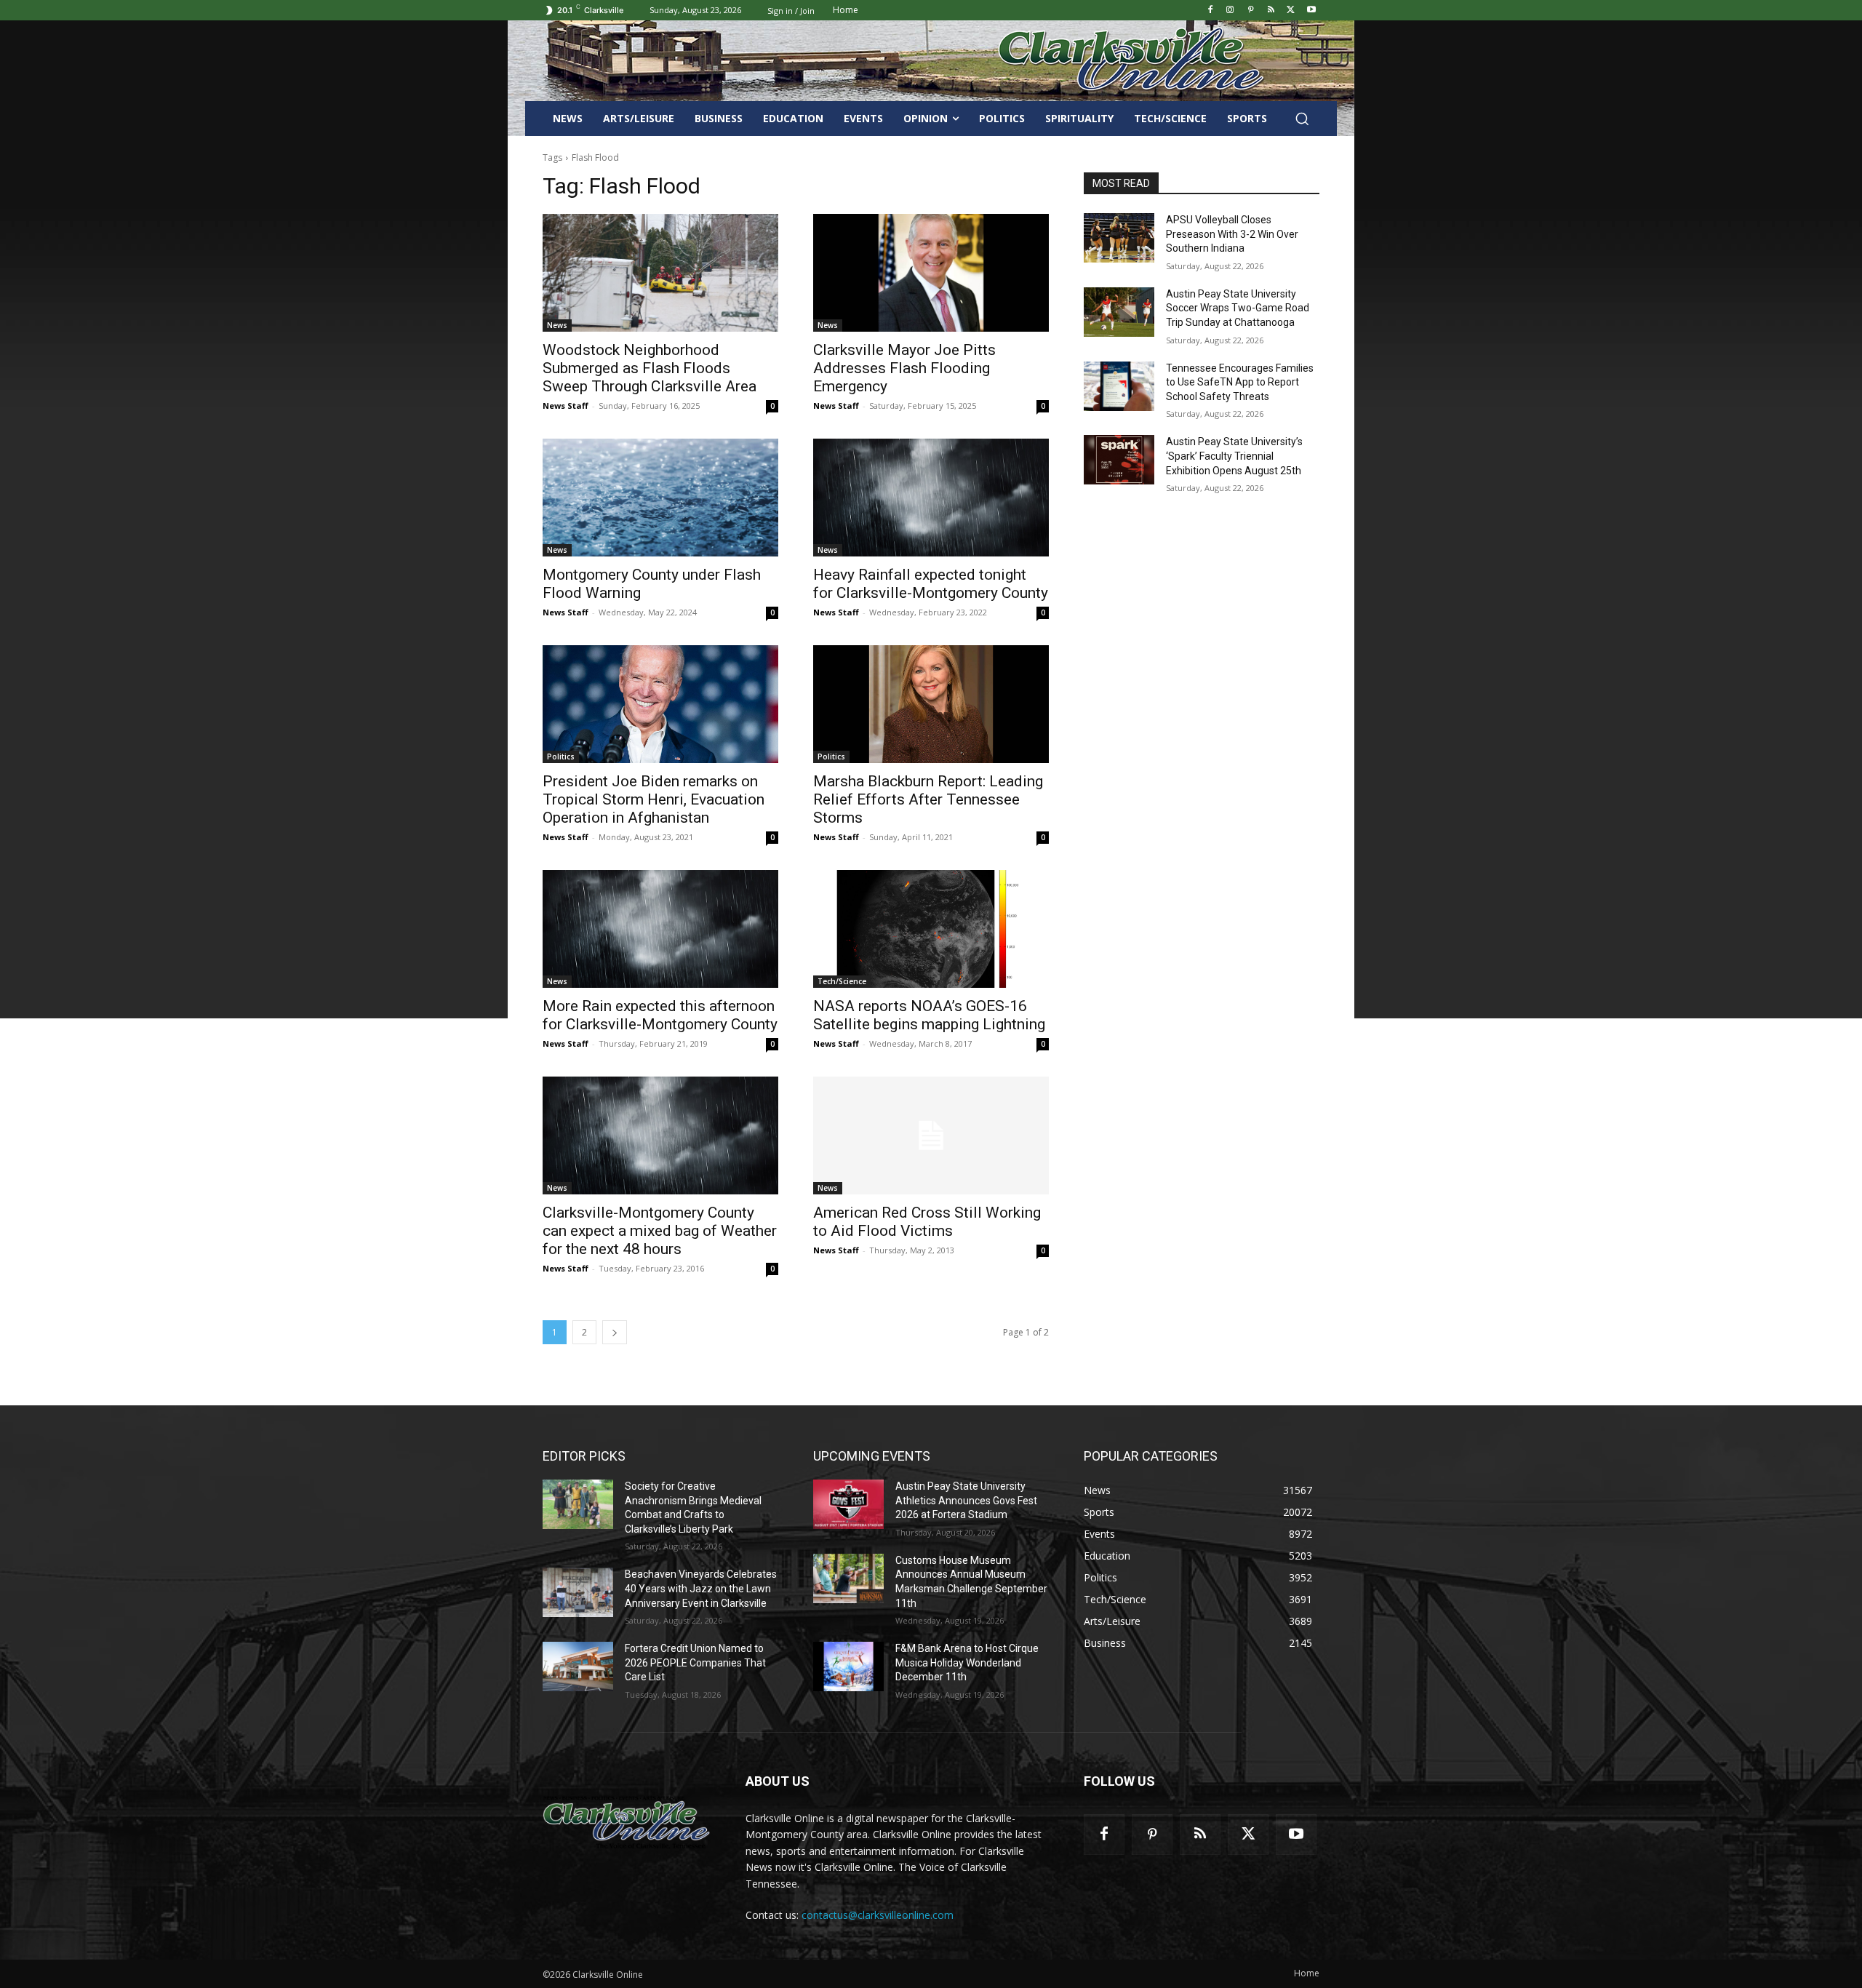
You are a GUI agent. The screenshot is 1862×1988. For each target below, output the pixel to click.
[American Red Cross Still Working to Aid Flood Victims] (931, 1135)
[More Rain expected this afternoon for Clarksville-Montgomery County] (660, 929)
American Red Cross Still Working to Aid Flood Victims (927, 1222)
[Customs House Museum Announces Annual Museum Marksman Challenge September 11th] (848, 1578)
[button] (1302, 119)
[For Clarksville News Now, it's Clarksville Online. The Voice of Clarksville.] (627, 1822)
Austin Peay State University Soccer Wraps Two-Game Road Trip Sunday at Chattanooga (1238, 308)
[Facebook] (1210, 11)
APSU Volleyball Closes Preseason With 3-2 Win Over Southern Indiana (1232, 234)
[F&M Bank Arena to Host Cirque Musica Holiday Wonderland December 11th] (848, 1666)
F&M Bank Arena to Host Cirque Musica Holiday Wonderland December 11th (967, 1662)
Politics (561, 757)
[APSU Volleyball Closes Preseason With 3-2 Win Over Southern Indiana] (1119, 238)
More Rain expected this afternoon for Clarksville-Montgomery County (660, 1015)
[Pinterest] (1251, 11)
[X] (1291, 11)
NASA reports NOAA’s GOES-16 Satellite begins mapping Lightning (929, 1015)
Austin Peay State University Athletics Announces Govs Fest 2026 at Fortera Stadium (966, 1500)
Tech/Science (842, 981)
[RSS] (1271, 11)
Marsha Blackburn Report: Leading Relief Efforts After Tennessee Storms (928, 799)
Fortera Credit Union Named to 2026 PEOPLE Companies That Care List (695, 1662)
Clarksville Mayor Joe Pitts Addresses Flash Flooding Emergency (904, 368)
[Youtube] (1311, 11)
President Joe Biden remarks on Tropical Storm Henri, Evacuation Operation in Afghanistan (654, 799)
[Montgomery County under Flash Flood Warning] (660, 498)
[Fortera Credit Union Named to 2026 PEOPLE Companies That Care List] (578, 1666)
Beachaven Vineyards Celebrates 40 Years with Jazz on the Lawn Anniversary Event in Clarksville (701, 1588)
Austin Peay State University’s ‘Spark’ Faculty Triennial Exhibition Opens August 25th (1234, 456)
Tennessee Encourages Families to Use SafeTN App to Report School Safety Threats (1240, 382)
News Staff (566, 406)
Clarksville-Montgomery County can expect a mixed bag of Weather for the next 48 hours (660, 1231)
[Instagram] (1230, 11)
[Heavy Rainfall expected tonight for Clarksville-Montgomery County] (931, 498)
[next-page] (615, 1332)
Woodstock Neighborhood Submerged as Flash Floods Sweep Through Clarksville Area (650, 368)
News (557, 325)
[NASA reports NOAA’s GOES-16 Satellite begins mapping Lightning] (931, 929)
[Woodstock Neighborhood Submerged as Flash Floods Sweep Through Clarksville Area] (660, 273)
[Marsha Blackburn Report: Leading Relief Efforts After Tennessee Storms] (931, 704)
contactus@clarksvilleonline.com (878, 1915)
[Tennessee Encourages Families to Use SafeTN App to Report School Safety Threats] (1119, 386)
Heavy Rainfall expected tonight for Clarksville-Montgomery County (931, 584)
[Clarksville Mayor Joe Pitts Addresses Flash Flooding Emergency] (931, 273)
